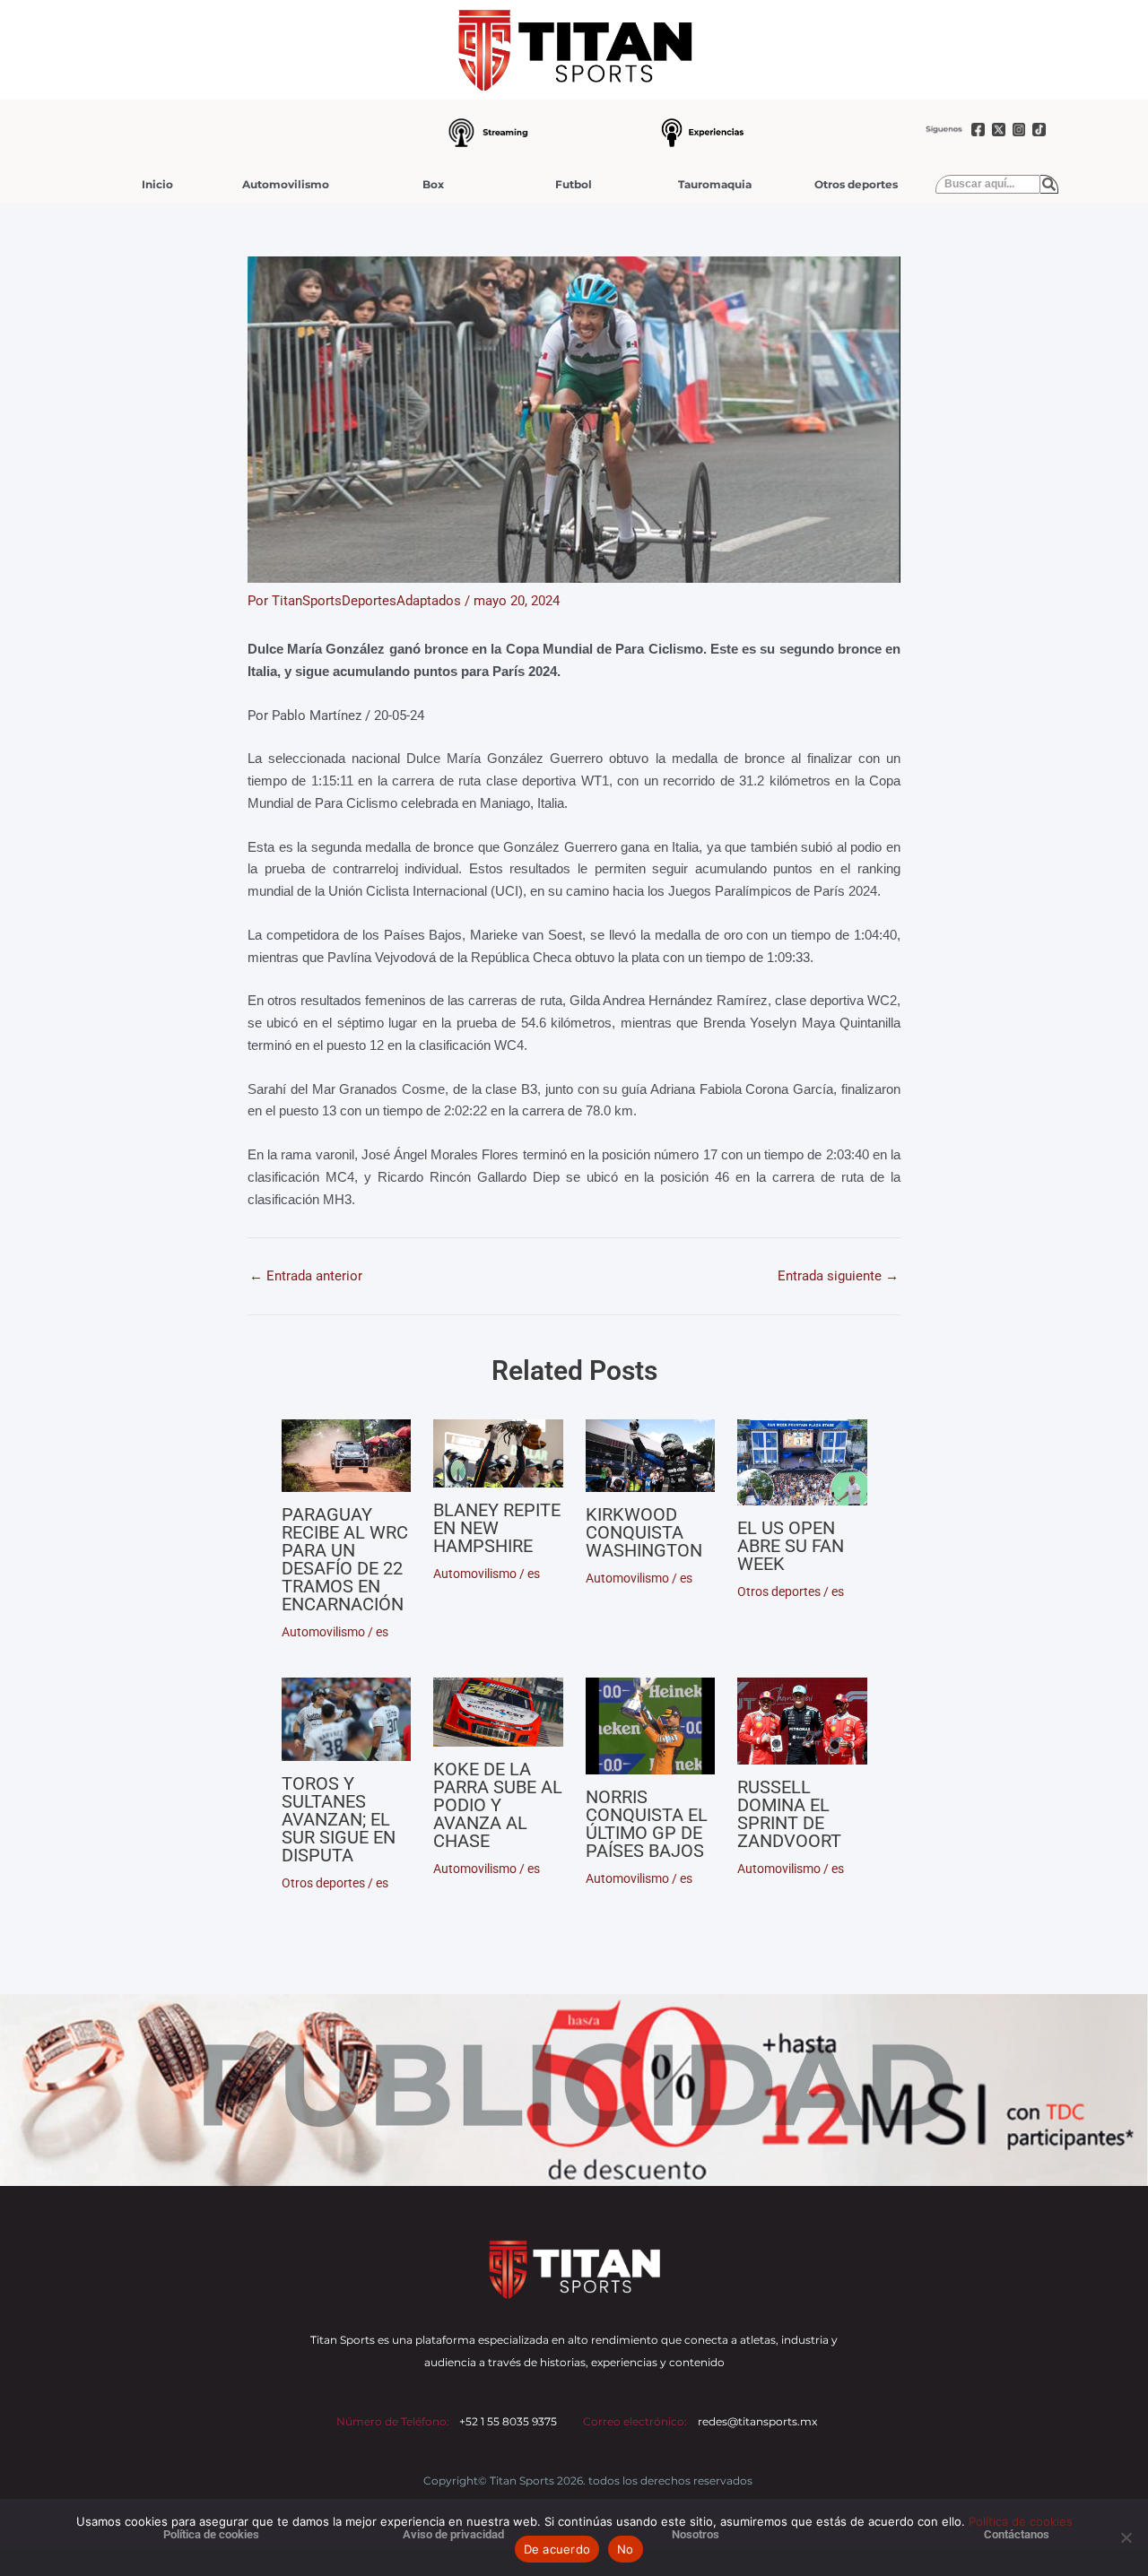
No (626, 2549)
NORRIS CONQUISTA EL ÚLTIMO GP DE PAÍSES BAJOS (647, 1824)
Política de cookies (1021, 2521)
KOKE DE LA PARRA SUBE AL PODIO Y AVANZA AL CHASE (498, 1805)
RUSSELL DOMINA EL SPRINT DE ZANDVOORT (789, 1814)
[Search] (1049, 185)
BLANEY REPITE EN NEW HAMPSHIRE (497, 1528)
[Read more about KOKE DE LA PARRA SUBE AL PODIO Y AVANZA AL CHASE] (498, 1712)
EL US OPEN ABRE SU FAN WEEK (791, 1546)
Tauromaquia (715, 184)
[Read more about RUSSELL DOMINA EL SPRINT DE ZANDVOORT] (802, 1721)
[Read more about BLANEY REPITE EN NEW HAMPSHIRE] (498, 1454)
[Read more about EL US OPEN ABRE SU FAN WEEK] (802, 1462)
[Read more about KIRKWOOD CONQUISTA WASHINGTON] (651, 1456)
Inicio (157, 184)
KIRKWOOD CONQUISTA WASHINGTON (644, 1532)
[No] (1126, 2537)
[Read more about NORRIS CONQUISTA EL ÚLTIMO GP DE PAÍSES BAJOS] (651, 1726)
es (382, 1632)
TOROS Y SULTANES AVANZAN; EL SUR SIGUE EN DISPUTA (339, 1819)
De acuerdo (557, 2549)
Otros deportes (856, 184)
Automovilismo (286, 184)
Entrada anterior (306, 1276)
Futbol (574, 184)
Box (433, 184)
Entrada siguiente (838, 1276)
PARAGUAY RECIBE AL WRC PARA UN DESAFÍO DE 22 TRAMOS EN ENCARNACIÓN (345, 1559)
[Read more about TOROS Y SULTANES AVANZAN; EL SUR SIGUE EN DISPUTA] (347, 1719)
